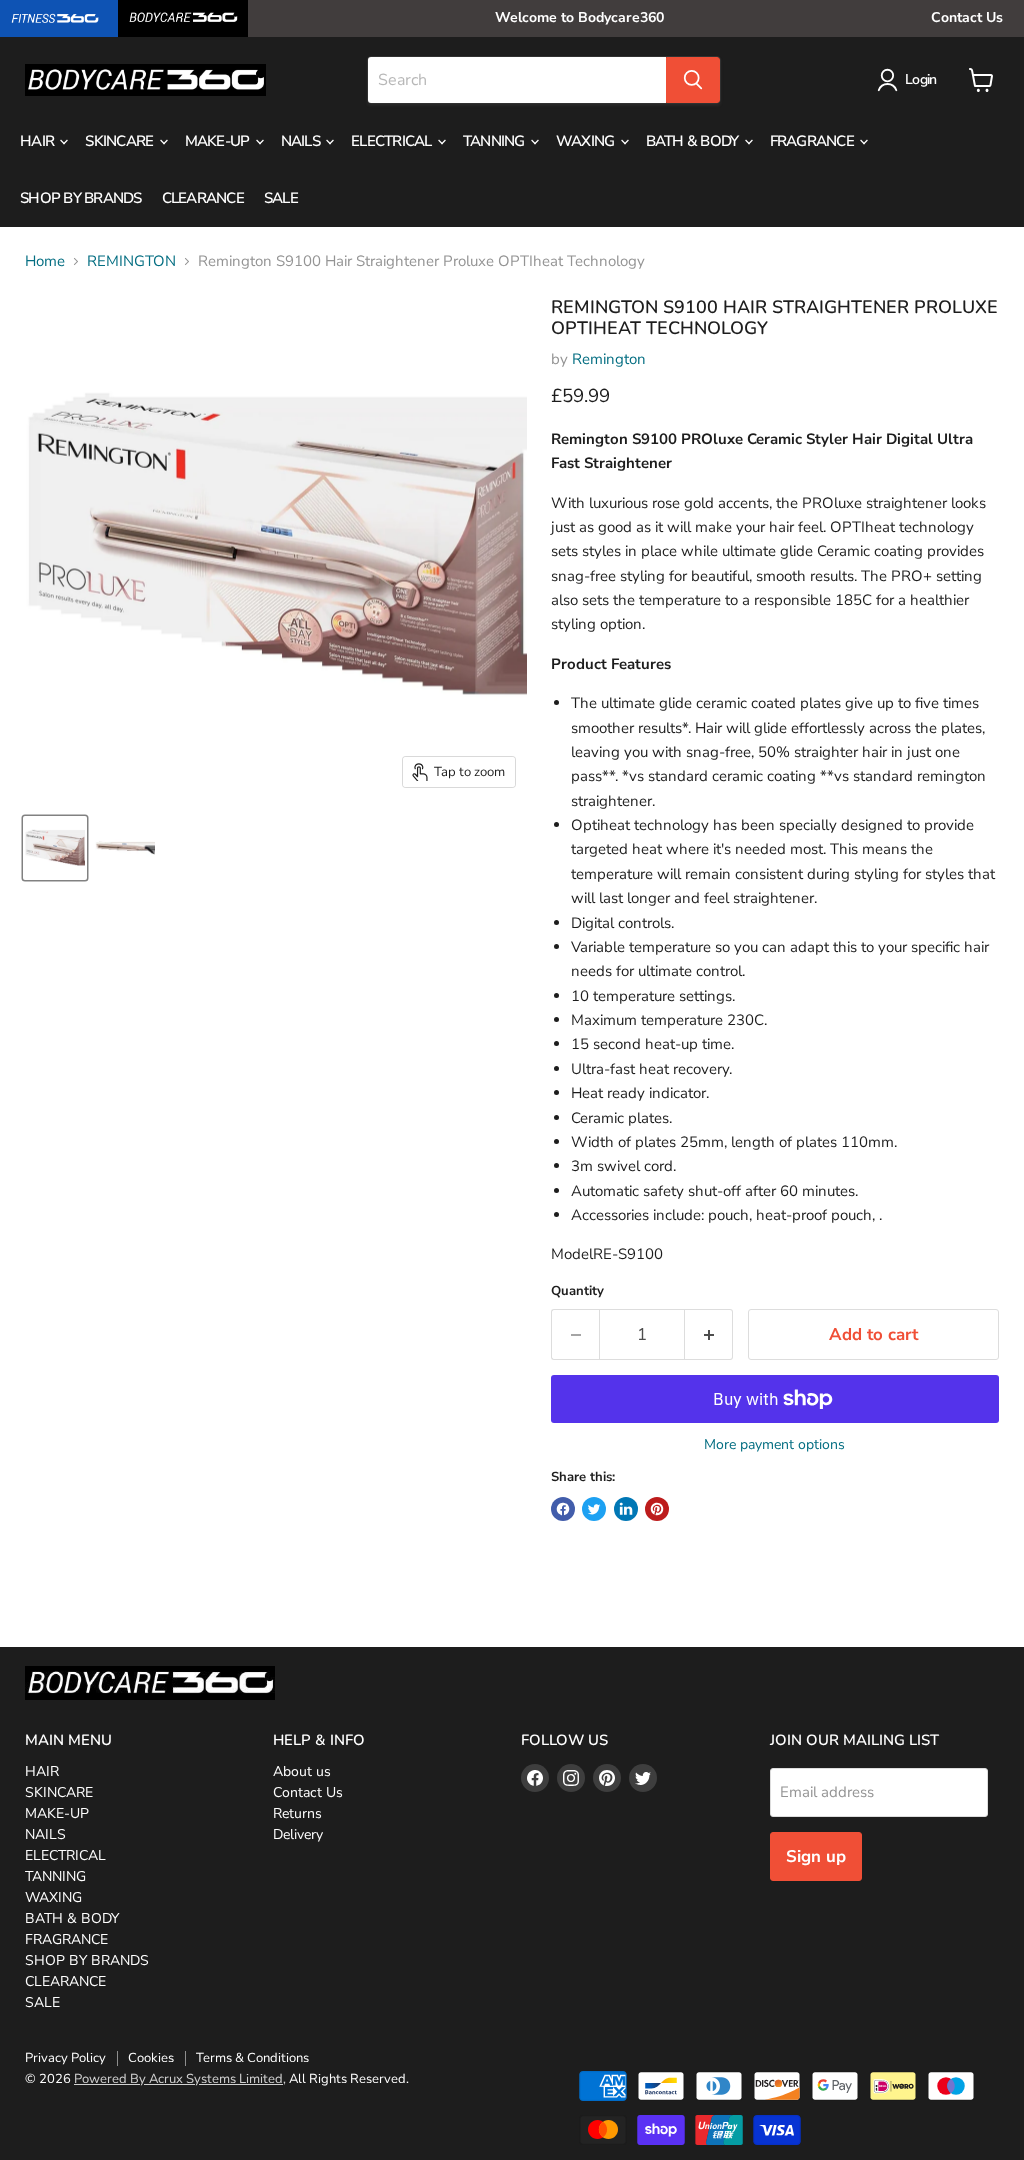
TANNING (495, 141)
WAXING (587, 141)
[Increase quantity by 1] (709, 1334)
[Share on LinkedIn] (626, 1509)
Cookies (151, 2058)
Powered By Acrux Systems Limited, (180, 2079)
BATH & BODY (694, 141)
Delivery (298, 1834)
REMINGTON (131, 261)
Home (45, 261)
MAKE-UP (219, 141)
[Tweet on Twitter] (594, 1509)
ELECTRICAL (393, 141)
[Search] (693, 80)
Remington (609, 359)
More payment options (774, 1445)
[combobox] (517, 80)
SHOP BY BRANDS (81, 198)
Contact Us (967, 17)
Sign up (816, 1856)
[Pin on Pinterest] (657, 1509)
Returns (297, 1813)
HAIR (38, 141)
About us (302, 1771)
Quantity (577, 1291)
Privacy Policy (65, 2058)
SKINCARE (120, 141)
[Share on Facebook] (563, 1509)
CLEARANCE (203, 198)
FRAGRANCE (814, 141)
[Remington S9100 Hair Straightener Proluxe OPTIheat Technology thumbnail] (55, 848)
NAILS (302, 141)
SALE (281, 198)
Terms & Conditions (252, 2058)
